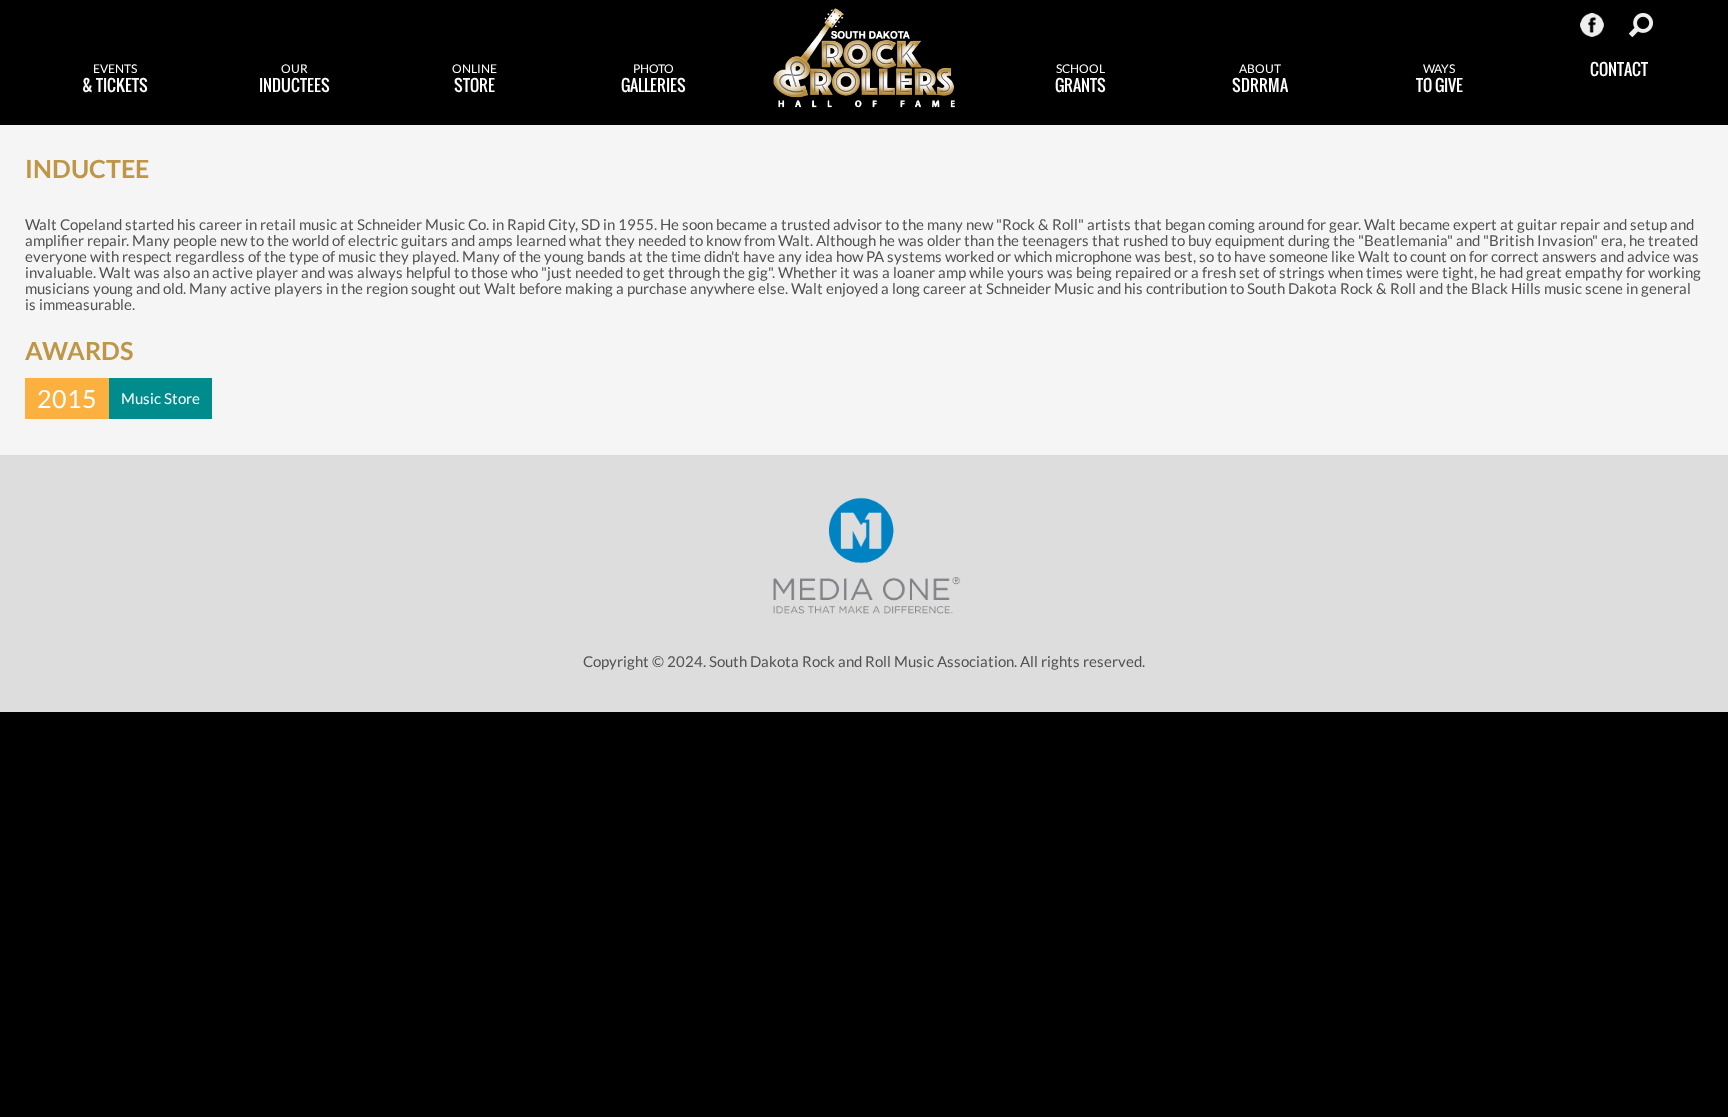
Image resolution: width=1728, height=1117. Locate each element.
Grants (1080, 79)
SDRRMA (1260, 79)
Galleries (653, 79)
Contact (1619, 69)
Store (474, 79)
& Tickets (115, 79)
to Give (1439, 79)
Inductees (294, 79)
